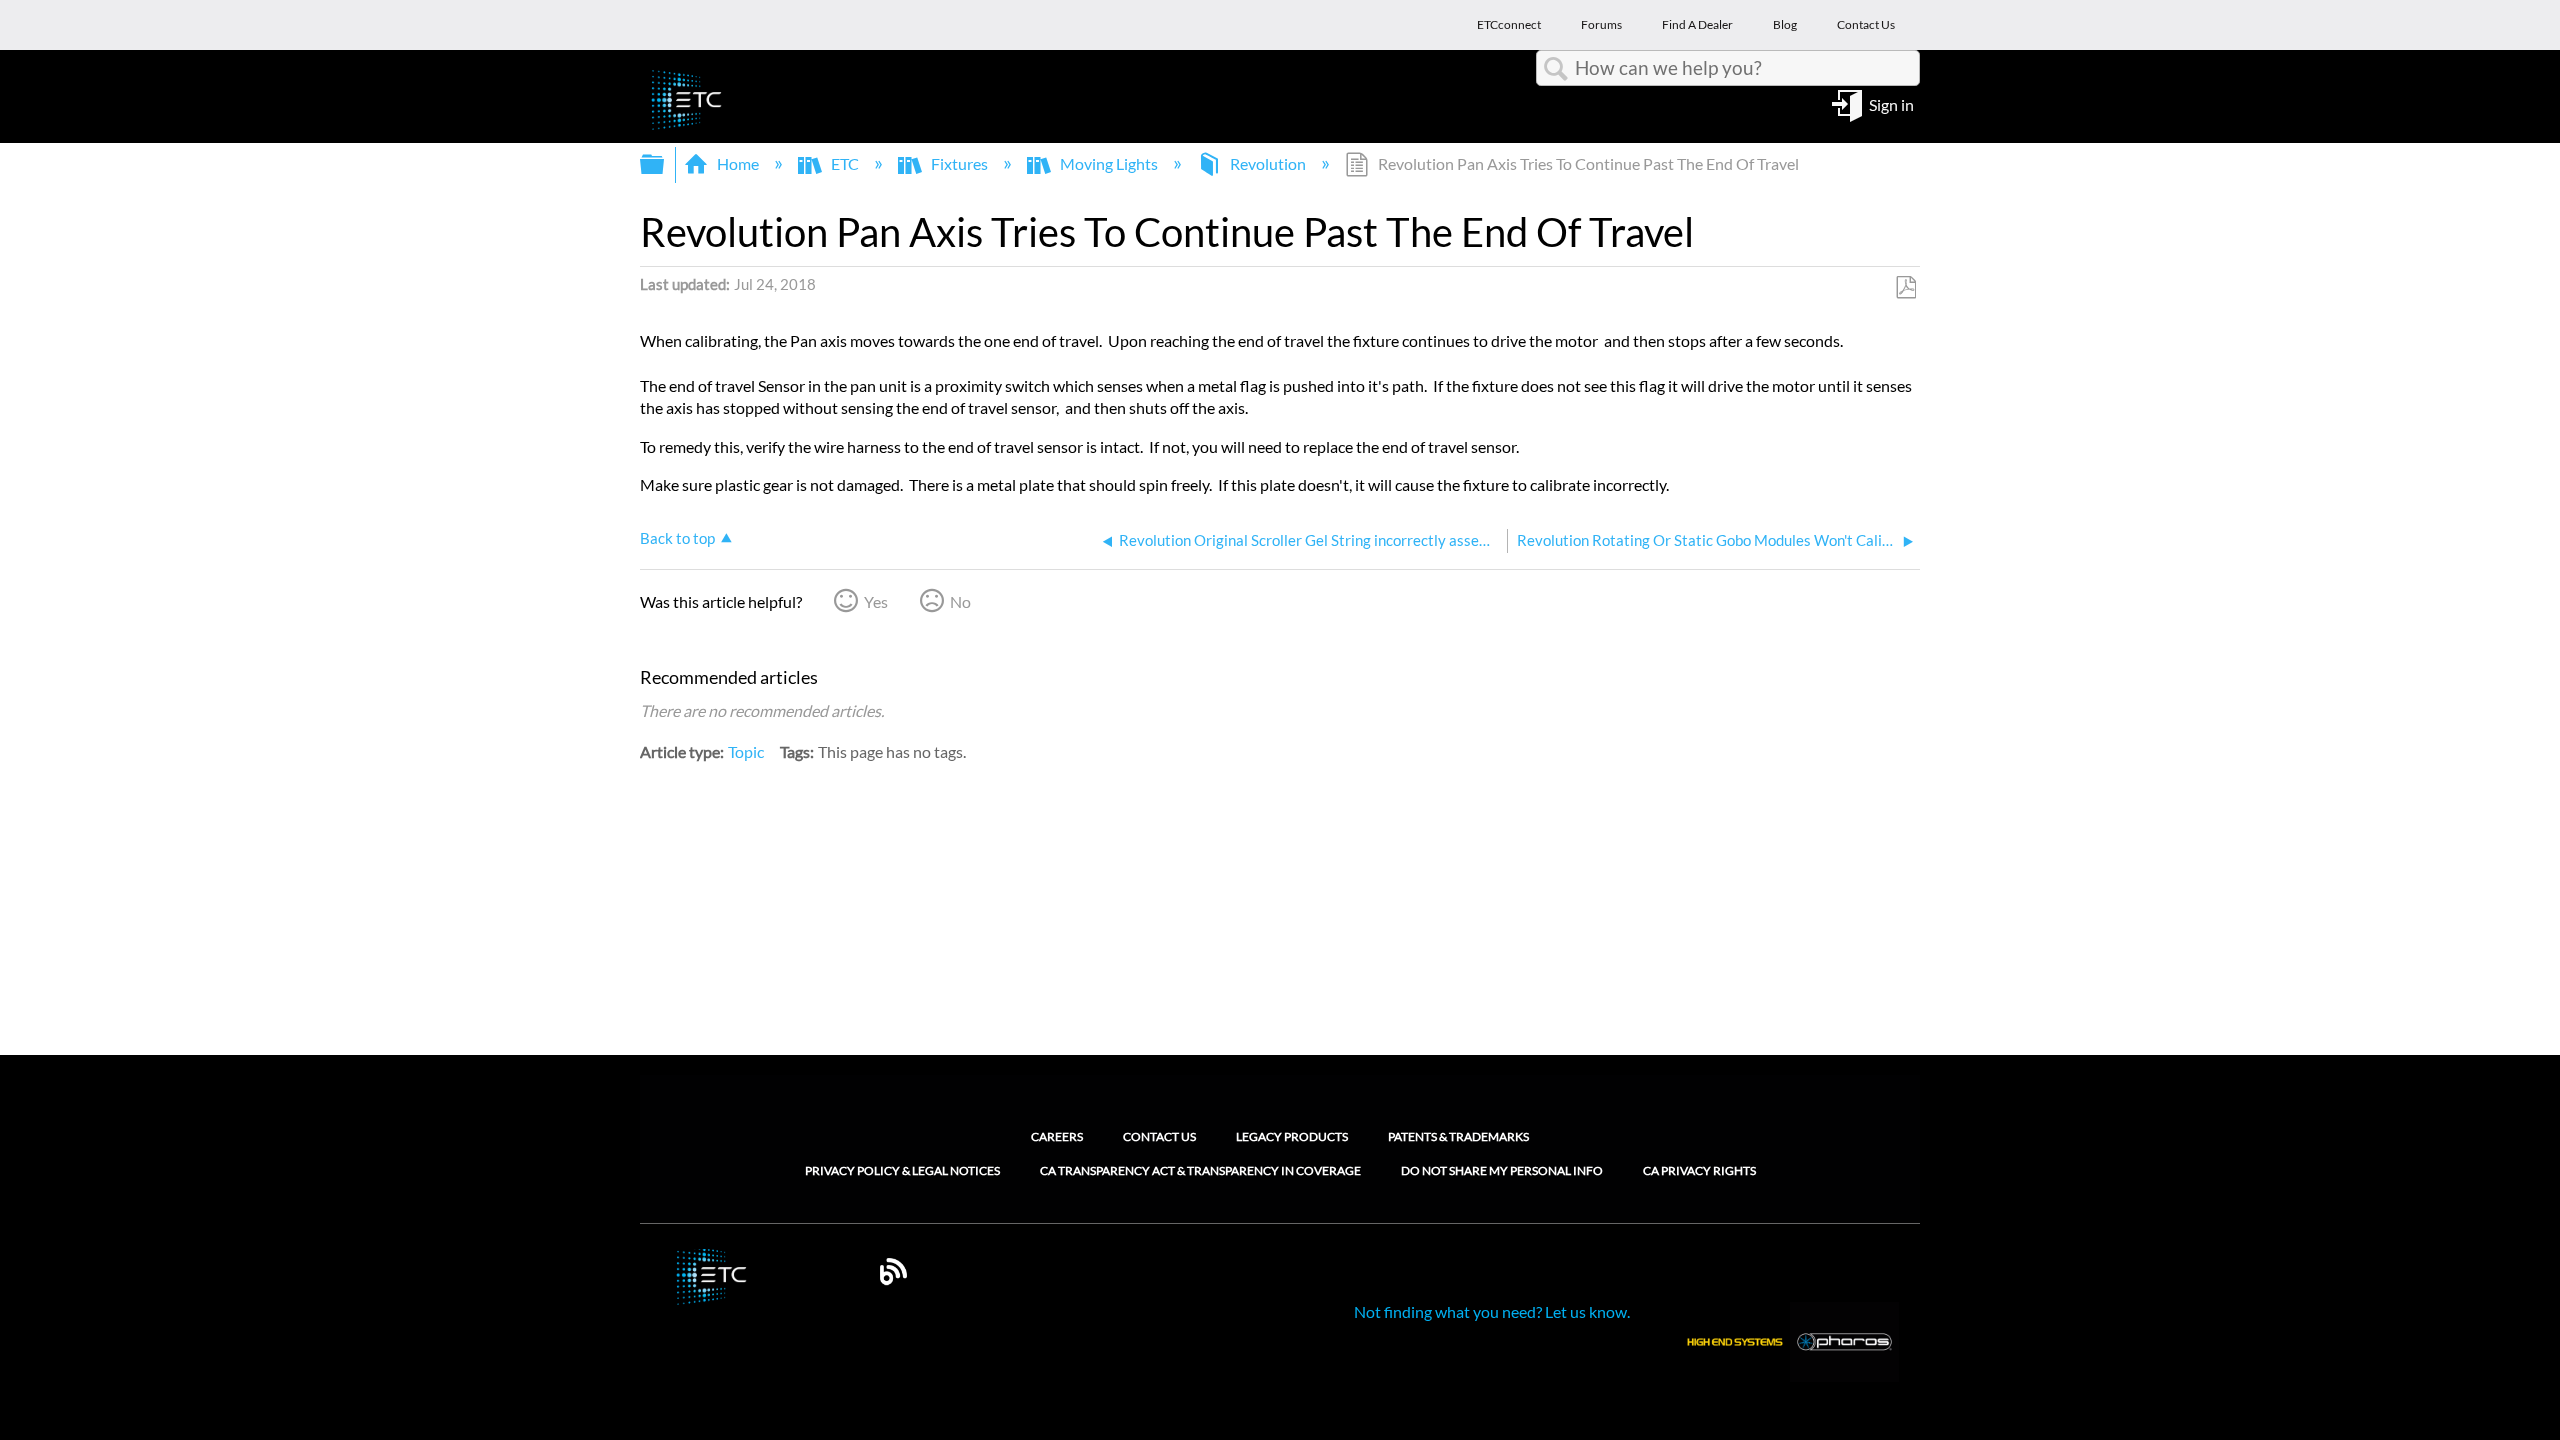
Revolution (1268, 163)
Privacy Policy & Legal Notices (902, 1171)
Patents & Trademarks (1458, 1136)
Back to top (677, 538)
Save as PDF (1905, 288)
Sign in (1891, 103)
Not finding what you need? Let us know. (1492, 1311)
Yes (876, 601)
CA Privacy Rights (1699, 1171)
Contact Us (1159, 1136)
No (960, 601)
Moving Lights (1109, 163)
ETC (845, 163)
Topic (746, 751)
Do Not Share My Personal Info (1502, 1171)
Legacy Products (1292, 1136)
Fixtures (959, 163)
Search (1556, 69)
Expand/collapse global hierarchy (665, 164)
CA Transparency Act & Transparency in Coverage (1200, 1171)
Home (738, 163)
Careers (1057, 1136)
